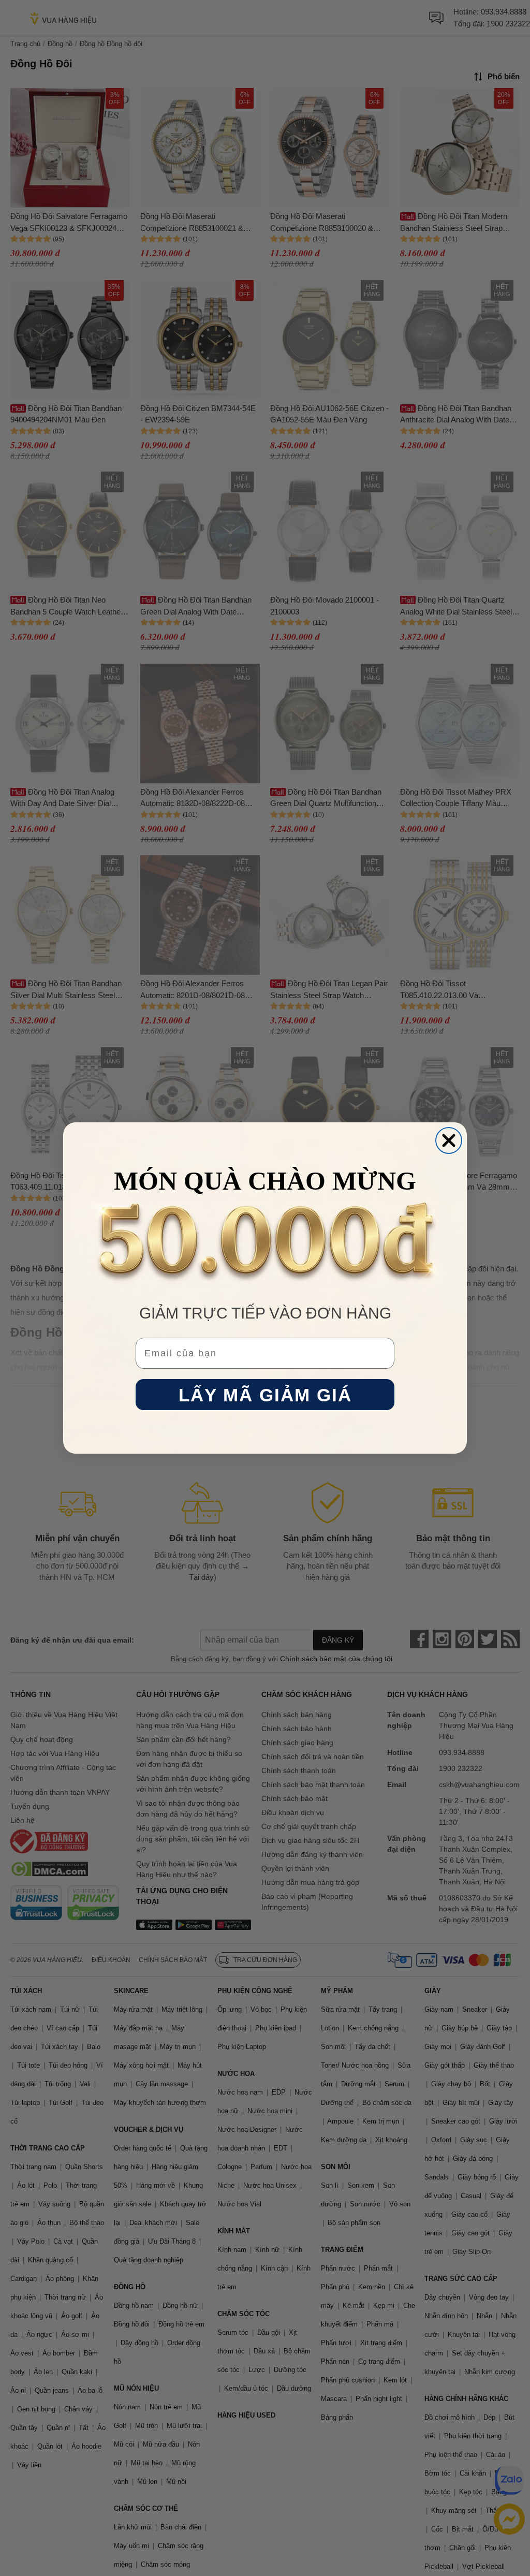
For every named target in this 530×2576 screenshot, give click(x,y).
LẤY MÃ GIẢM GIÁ (265, 1395)
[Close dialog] (449, 1140)
